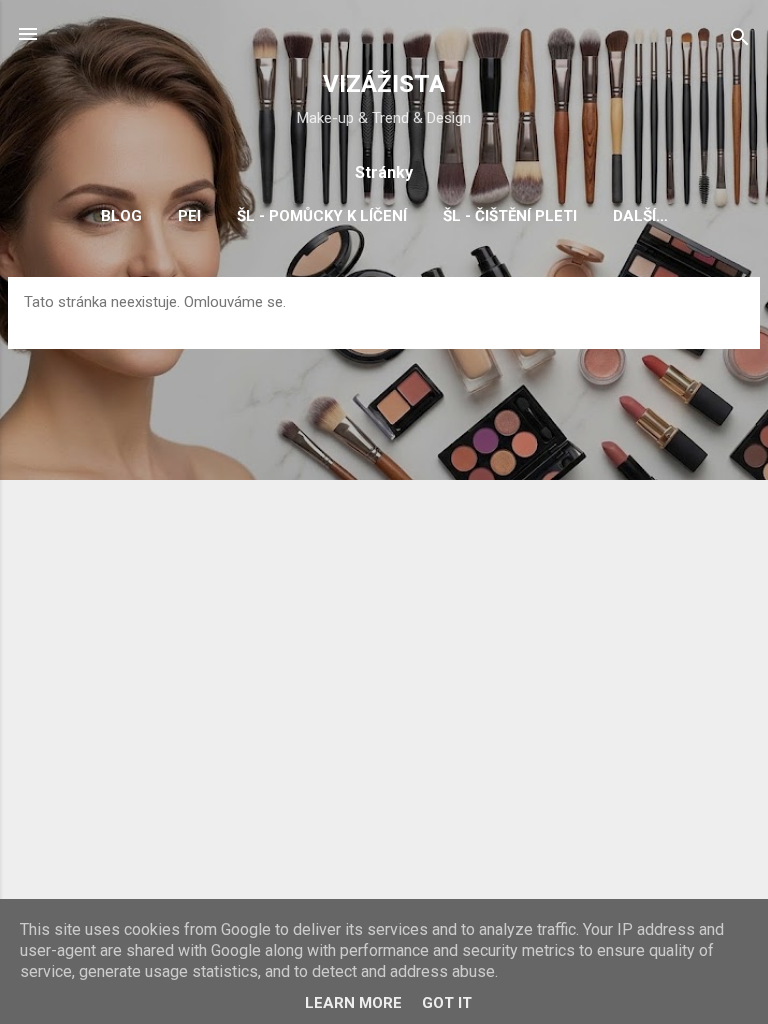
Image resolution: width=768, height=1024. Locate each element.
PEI (189, 216)
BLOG (121, 216)
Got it (447, 1003)
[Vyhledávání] (740, 40)
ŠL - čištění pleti (510, 216)
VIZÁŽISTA (384, 84)
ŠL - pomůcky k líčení (322, 216)
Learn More (353, 1003)
